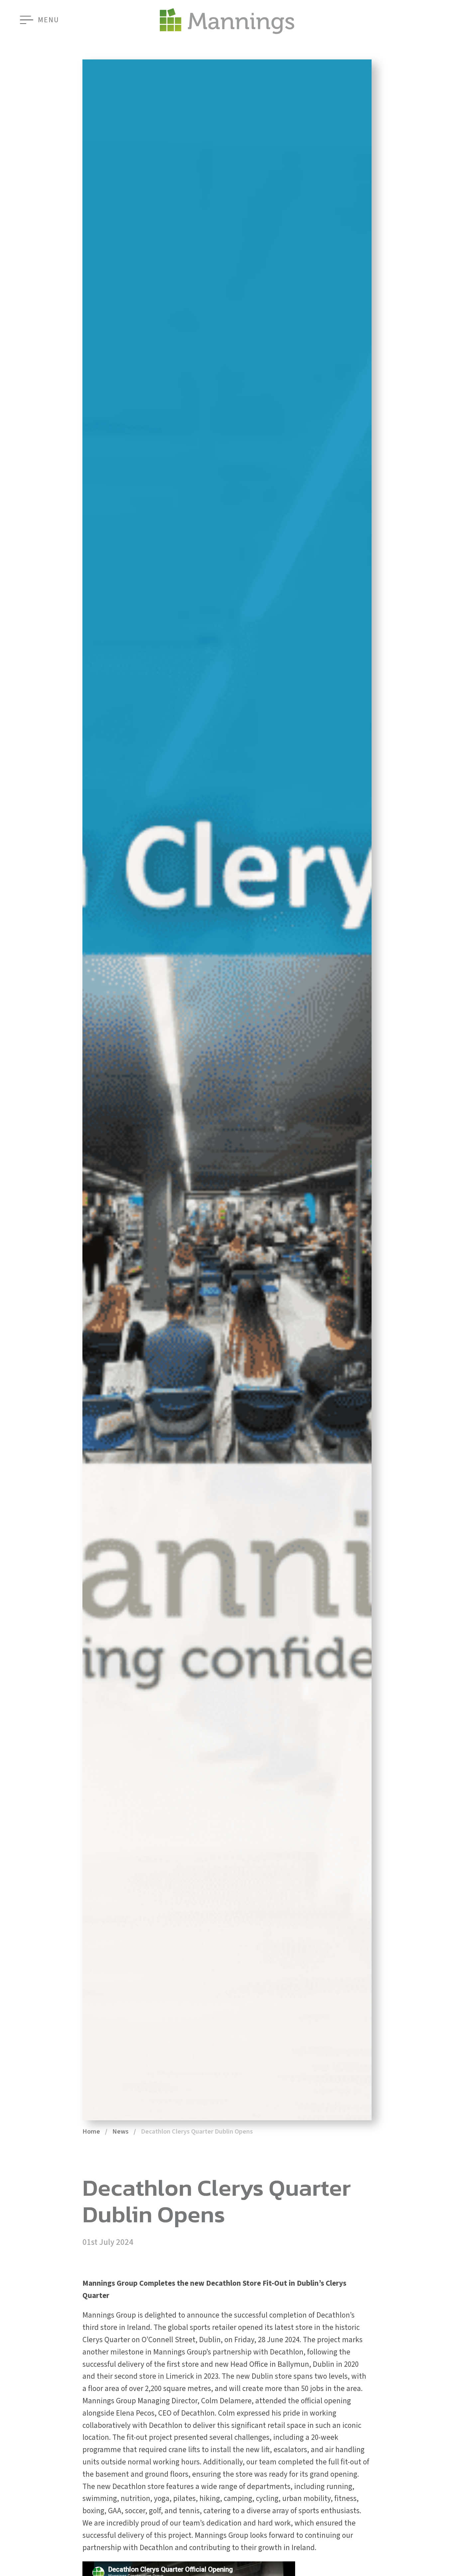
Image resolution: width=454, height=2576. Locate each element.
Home (91, 2132)
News (120, 2132)
